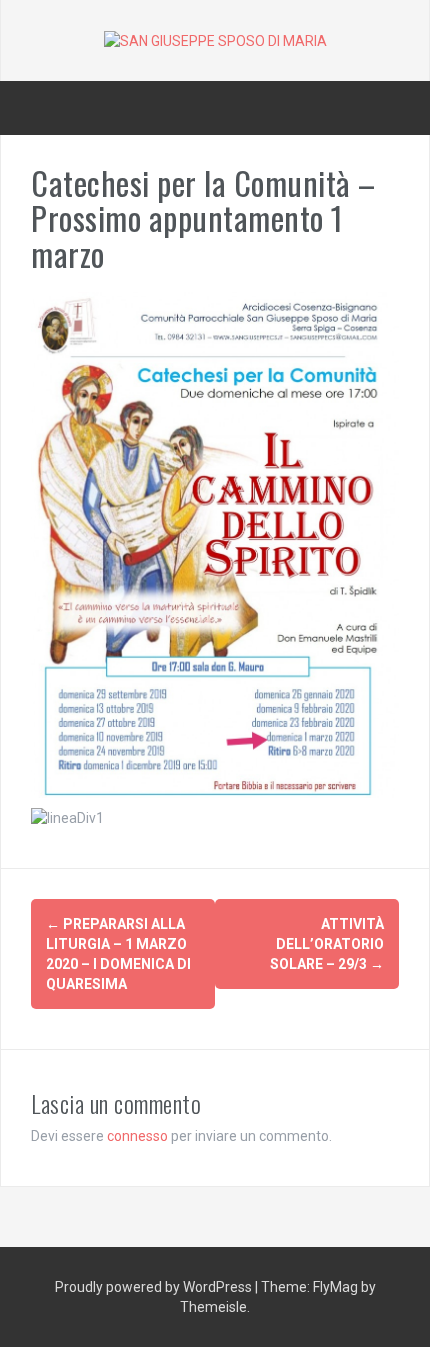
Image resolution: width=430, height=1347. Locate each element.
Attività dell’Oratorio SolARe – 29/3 (327, 944)
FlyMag (335, 1287)
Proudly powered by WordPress (155, 1287)
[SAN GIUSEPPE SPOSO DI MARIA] (215, 40)
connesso (137, 1136)
